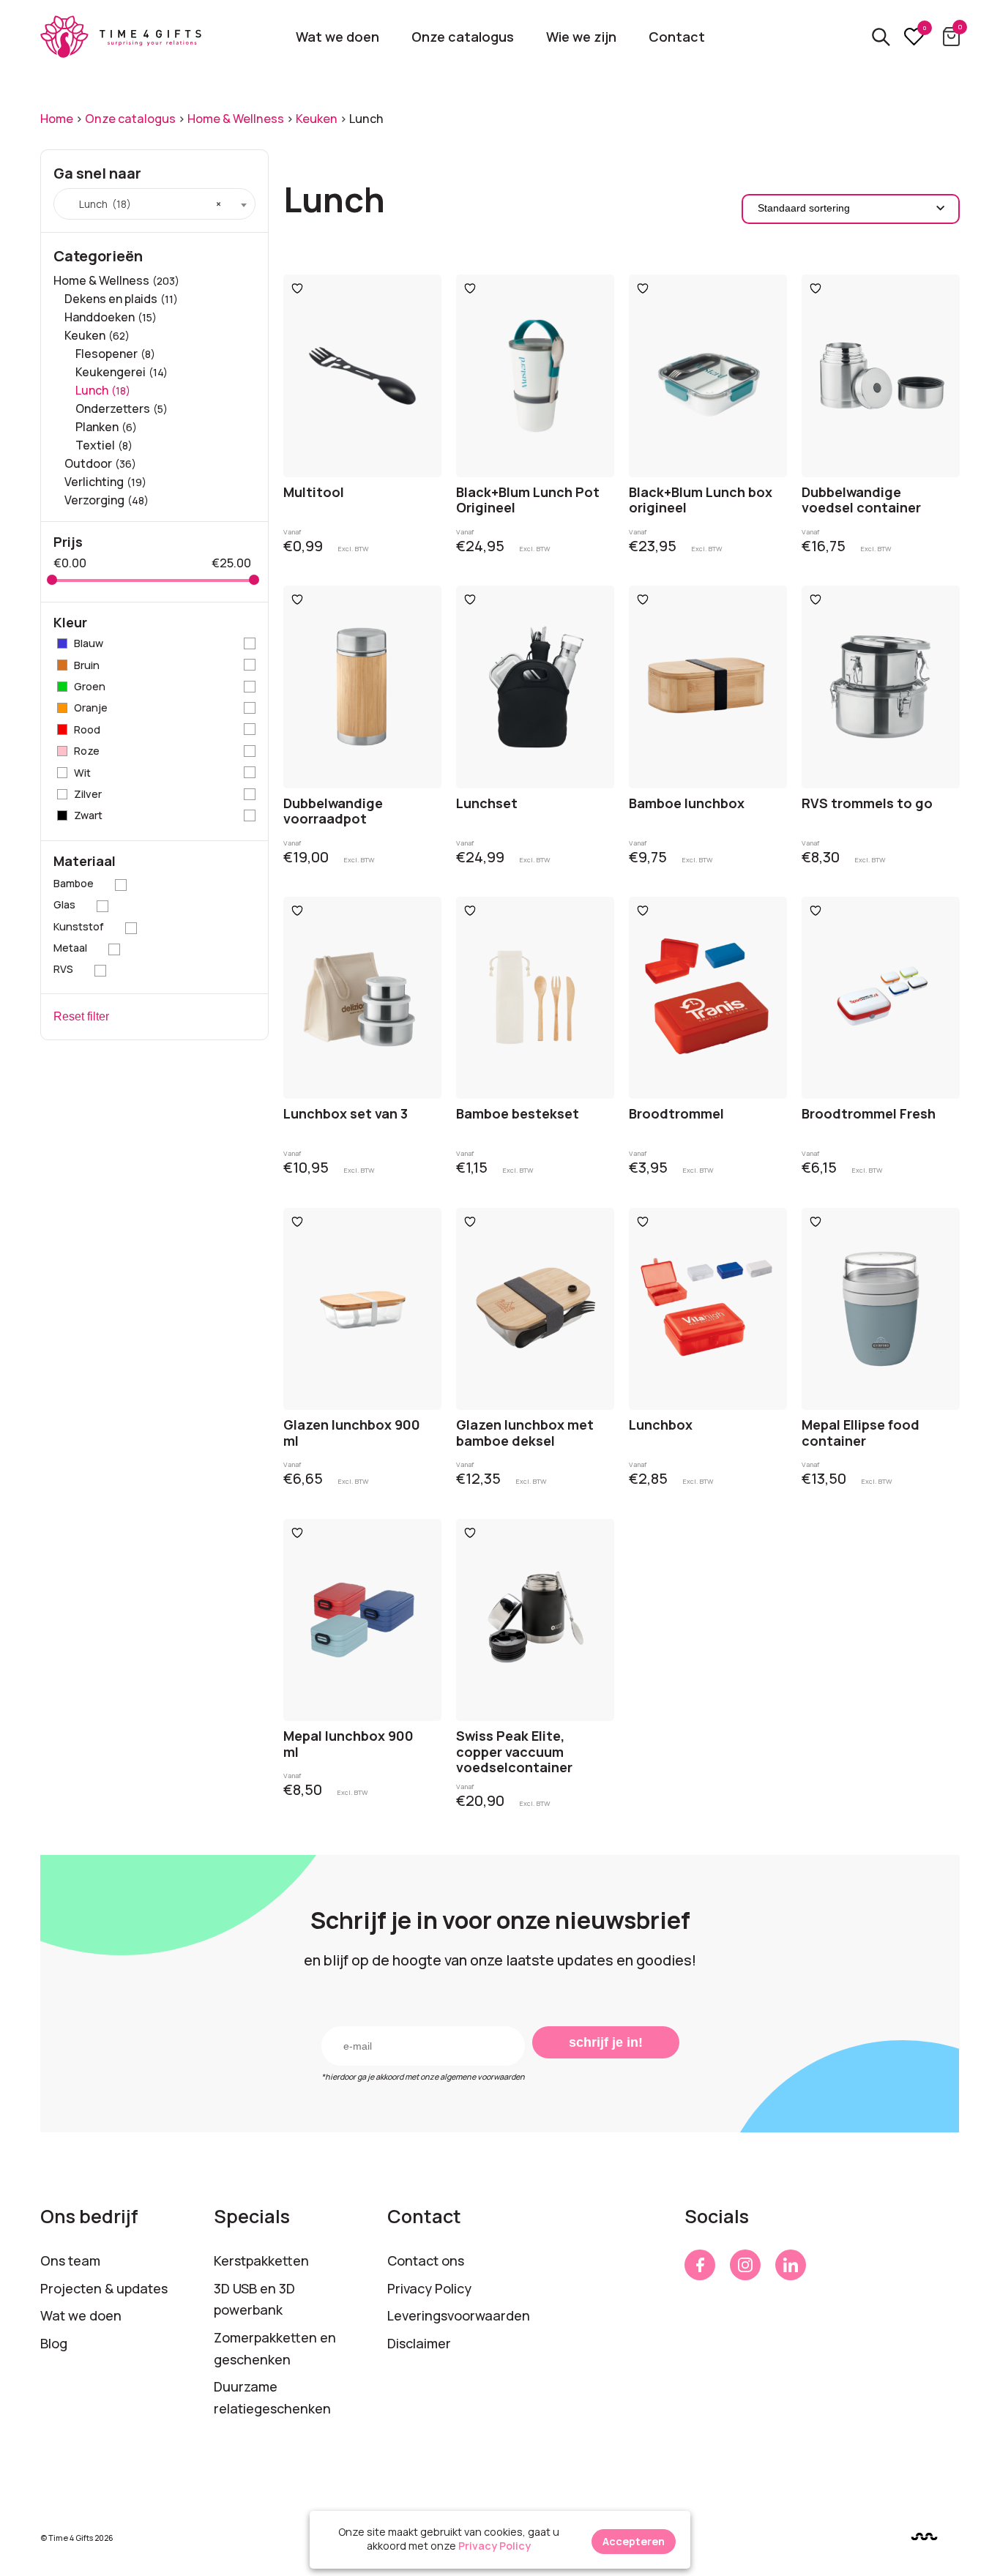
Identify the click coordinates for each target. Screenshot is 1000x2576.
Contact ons (426, 2260)
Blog (54, 2343)
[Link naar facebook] (700, 2265)
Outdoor (88, 463)
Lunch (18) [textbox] (143, 204)
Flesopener (107, 354)
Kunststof (79, 926)
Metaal (70, 948)
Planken (97, 427)
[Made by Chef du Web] (924, 2537)
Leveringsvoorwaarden (459, 2315)
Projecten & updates (104, 2288)
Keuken (317, 119)
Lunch (92, 390)
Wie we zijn (581, 37)
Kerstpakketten (261, 2260)
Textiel (95, 445)
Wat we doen (337, 37)
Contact (677, 37)
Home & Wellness (236, 119)
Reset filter (81, 1016)
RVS (63, 969)
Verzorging (94, 500)
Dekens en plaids (111, 299)
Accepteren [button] (634, 2541)
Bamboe (74, 883)
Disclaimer (419, 2343)
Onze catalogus (463, 37)
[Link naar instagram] (745, 2265)
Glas (64, 904)
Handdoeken (100, 317)
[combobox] (154, 204)
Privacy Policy (429, 2288)
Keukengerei (111, 372)
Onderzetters (113, 408)
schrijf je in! (606, 2042)
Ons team (70, 2260)
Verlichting (94, 482)
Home (57, 119)
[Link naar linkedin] (791, 2265)
